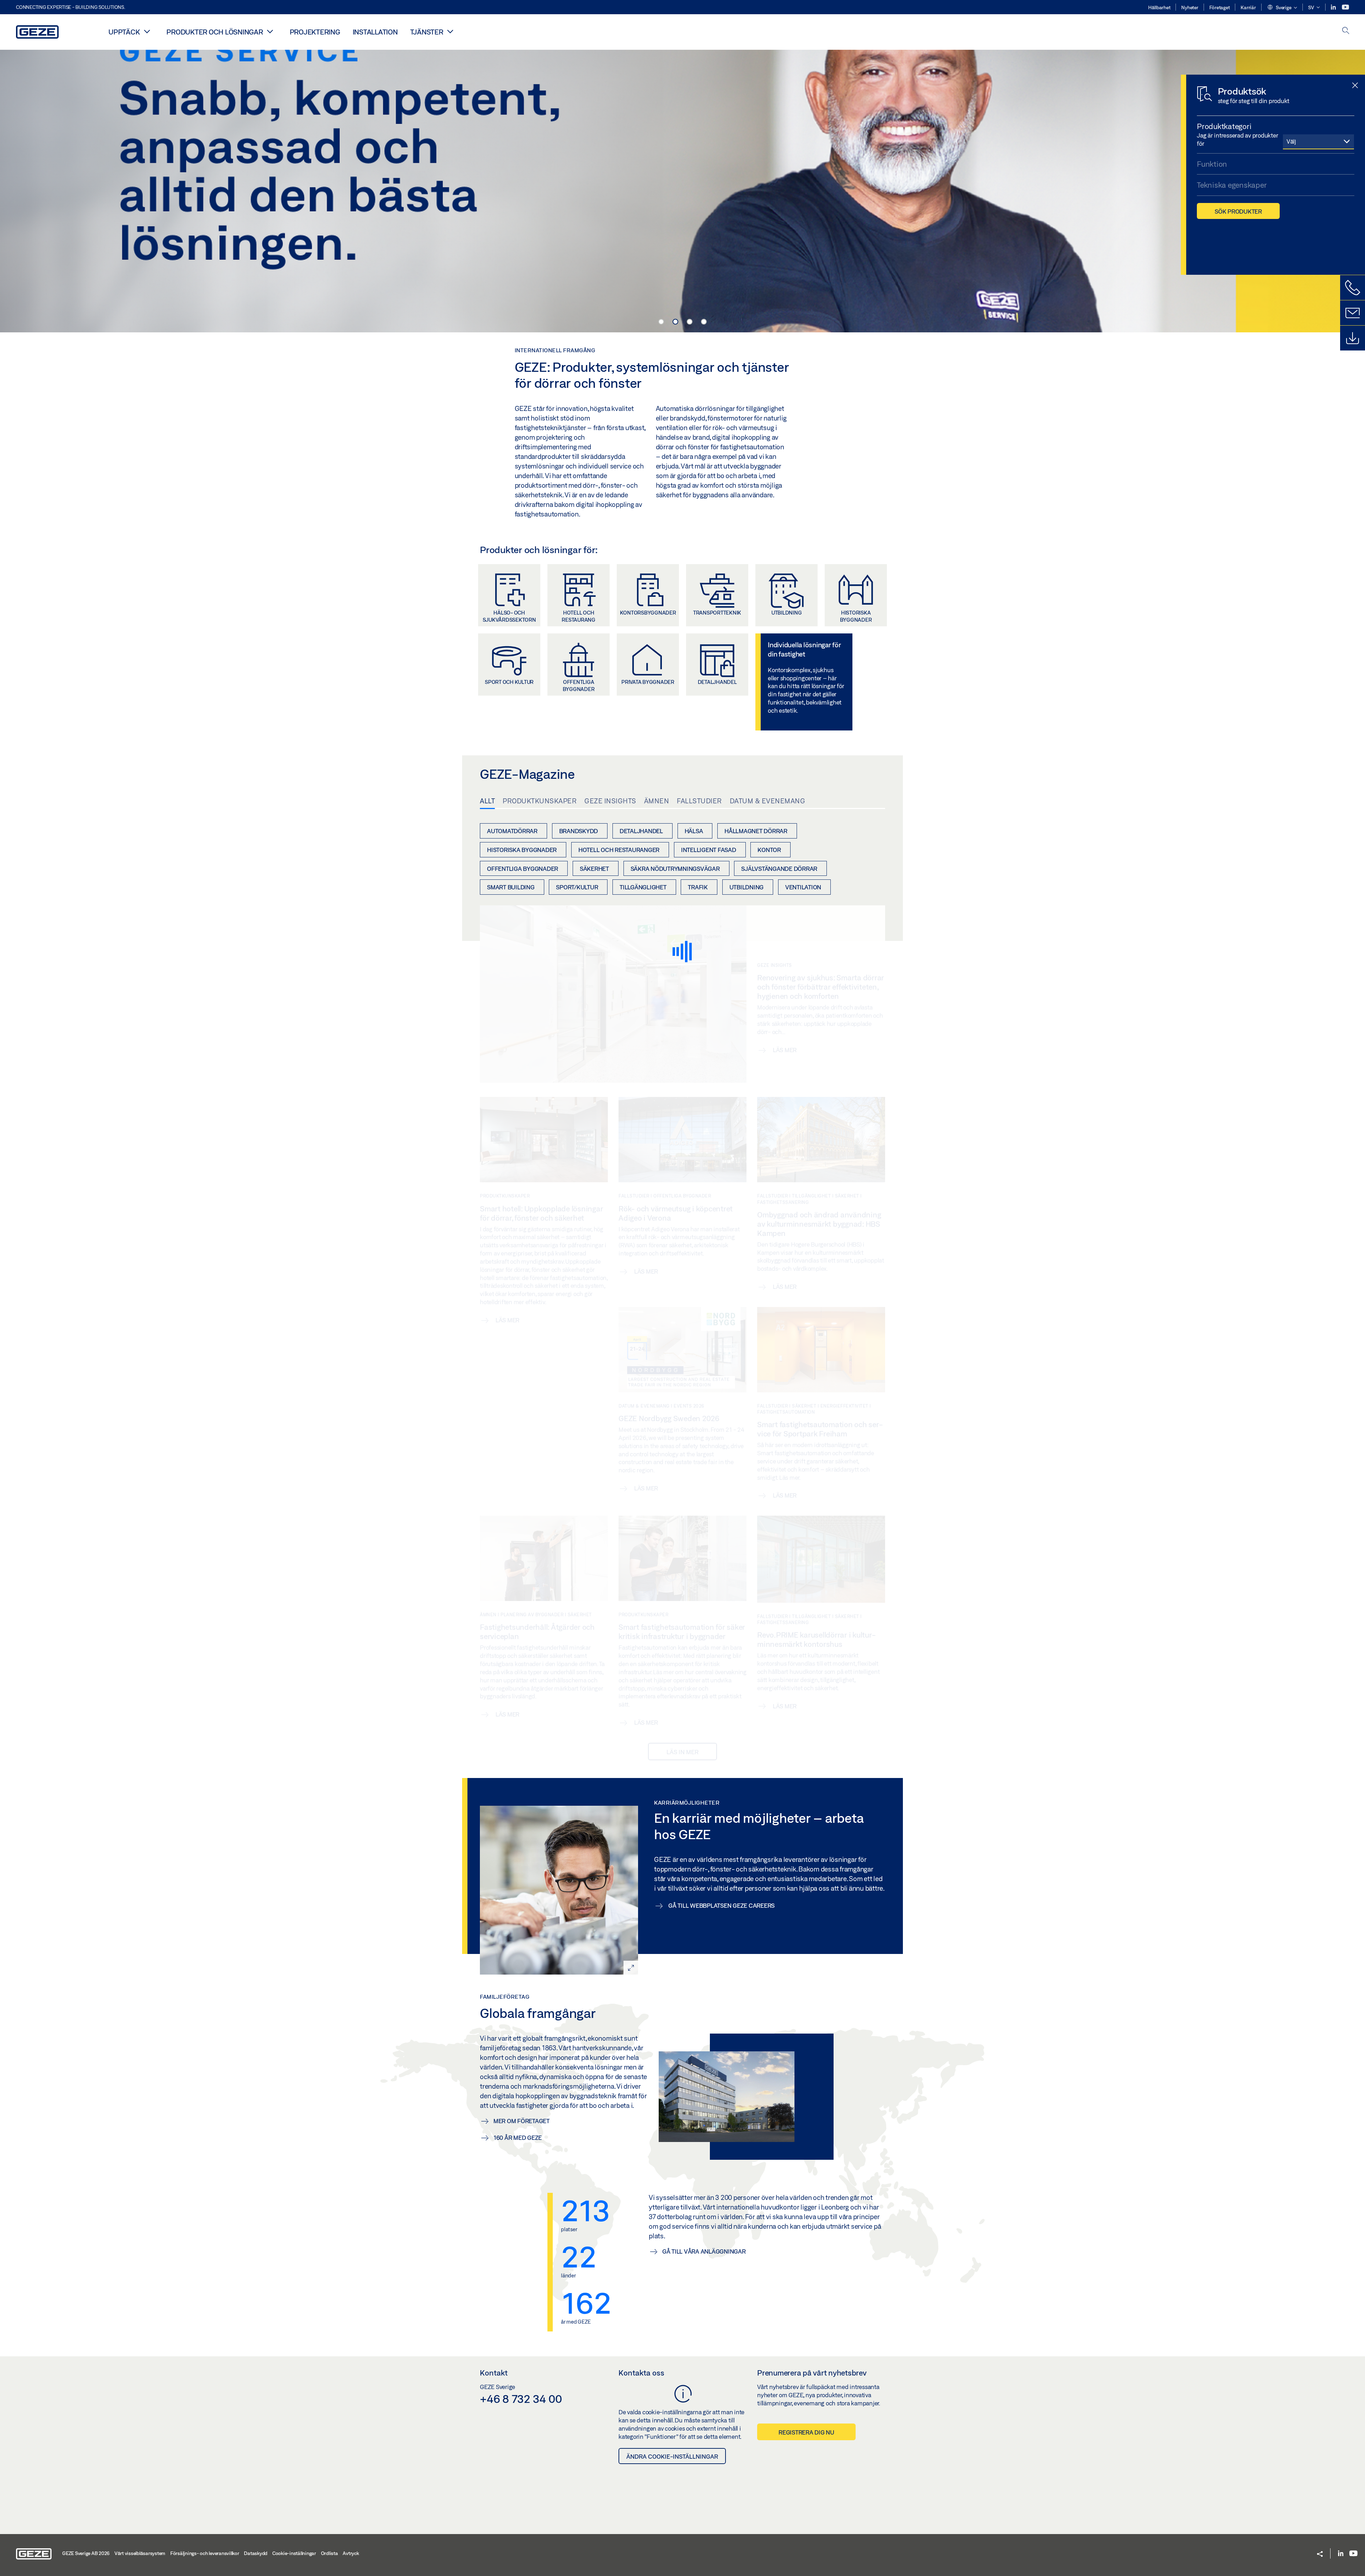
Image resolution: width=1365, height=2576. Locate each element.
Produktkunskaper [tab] (540, 801)
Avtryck (351, 2553)
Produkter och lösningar (215, 32)
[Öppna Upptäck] (147, 31)
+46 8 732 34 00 (521, 2399)
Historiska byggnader (522, 850)
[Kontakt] (1353, 313)
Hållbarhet (1159, 7)
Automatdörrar (512, 831)
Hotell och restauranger (619, 850)
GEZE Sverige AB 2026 (86, 2553)
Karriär (1248, 7)
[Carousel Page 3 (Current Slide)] (690, 322)
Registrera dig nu (806, 2432)
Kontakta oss (641, 2373)
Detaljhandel (641, 831)
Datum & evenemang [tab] (768, 801)
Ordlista (330, 2553)
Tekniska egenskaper (1232, 185)
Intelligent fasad (709, 850)
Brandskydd (579, 831)
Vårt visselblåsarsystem (140, 2553)
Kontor (769, 850)
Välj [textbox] (1291, 141)
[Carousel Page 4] (704, 322)
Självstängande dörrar (779, 869)
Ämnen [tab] (657, 801)
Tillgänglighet (643, 887)
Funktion (1212, 164)
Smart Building (511, 887)
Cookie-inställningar (294, 2553)
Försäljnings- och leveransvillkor (205, 2553)
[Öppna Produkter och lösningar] (270, 31)
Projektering (315, 32)
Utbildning (747, 887)
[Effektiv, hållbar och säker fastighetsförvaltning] (682, 190)
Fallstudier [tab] (699, 801)
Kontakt (494, 2373)
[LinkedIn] (1334, 7)
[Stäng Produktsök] (1355, 86)
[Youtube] (1345, 7)
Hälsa (694, 831)
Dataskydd (256, 2553)
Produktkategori (1224, 126)
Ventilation (803, 887)
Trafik (698, 887)
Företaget (1220, 7)
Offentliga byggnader (523, 869)
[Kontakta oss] (1353, 288)
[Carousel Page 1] (661, 322)
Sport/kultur (577, 887)
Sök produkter (1238, 211)
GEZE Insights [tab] (610, 801)
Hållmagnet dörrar (756, 831)
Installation (375, 32)
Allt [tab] (487, 801)
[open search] (1346, 31)
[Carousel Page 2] (675, 322)
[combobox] (1318, 141)
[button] (1282, 8)
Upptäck (124, 32)
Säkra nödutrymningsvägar (675, 869)
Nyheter (1190, 7)
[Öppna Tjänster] (450, 31)
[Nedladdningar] (1353, 338)
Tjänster (427, 32)
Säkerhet (594, 869)
